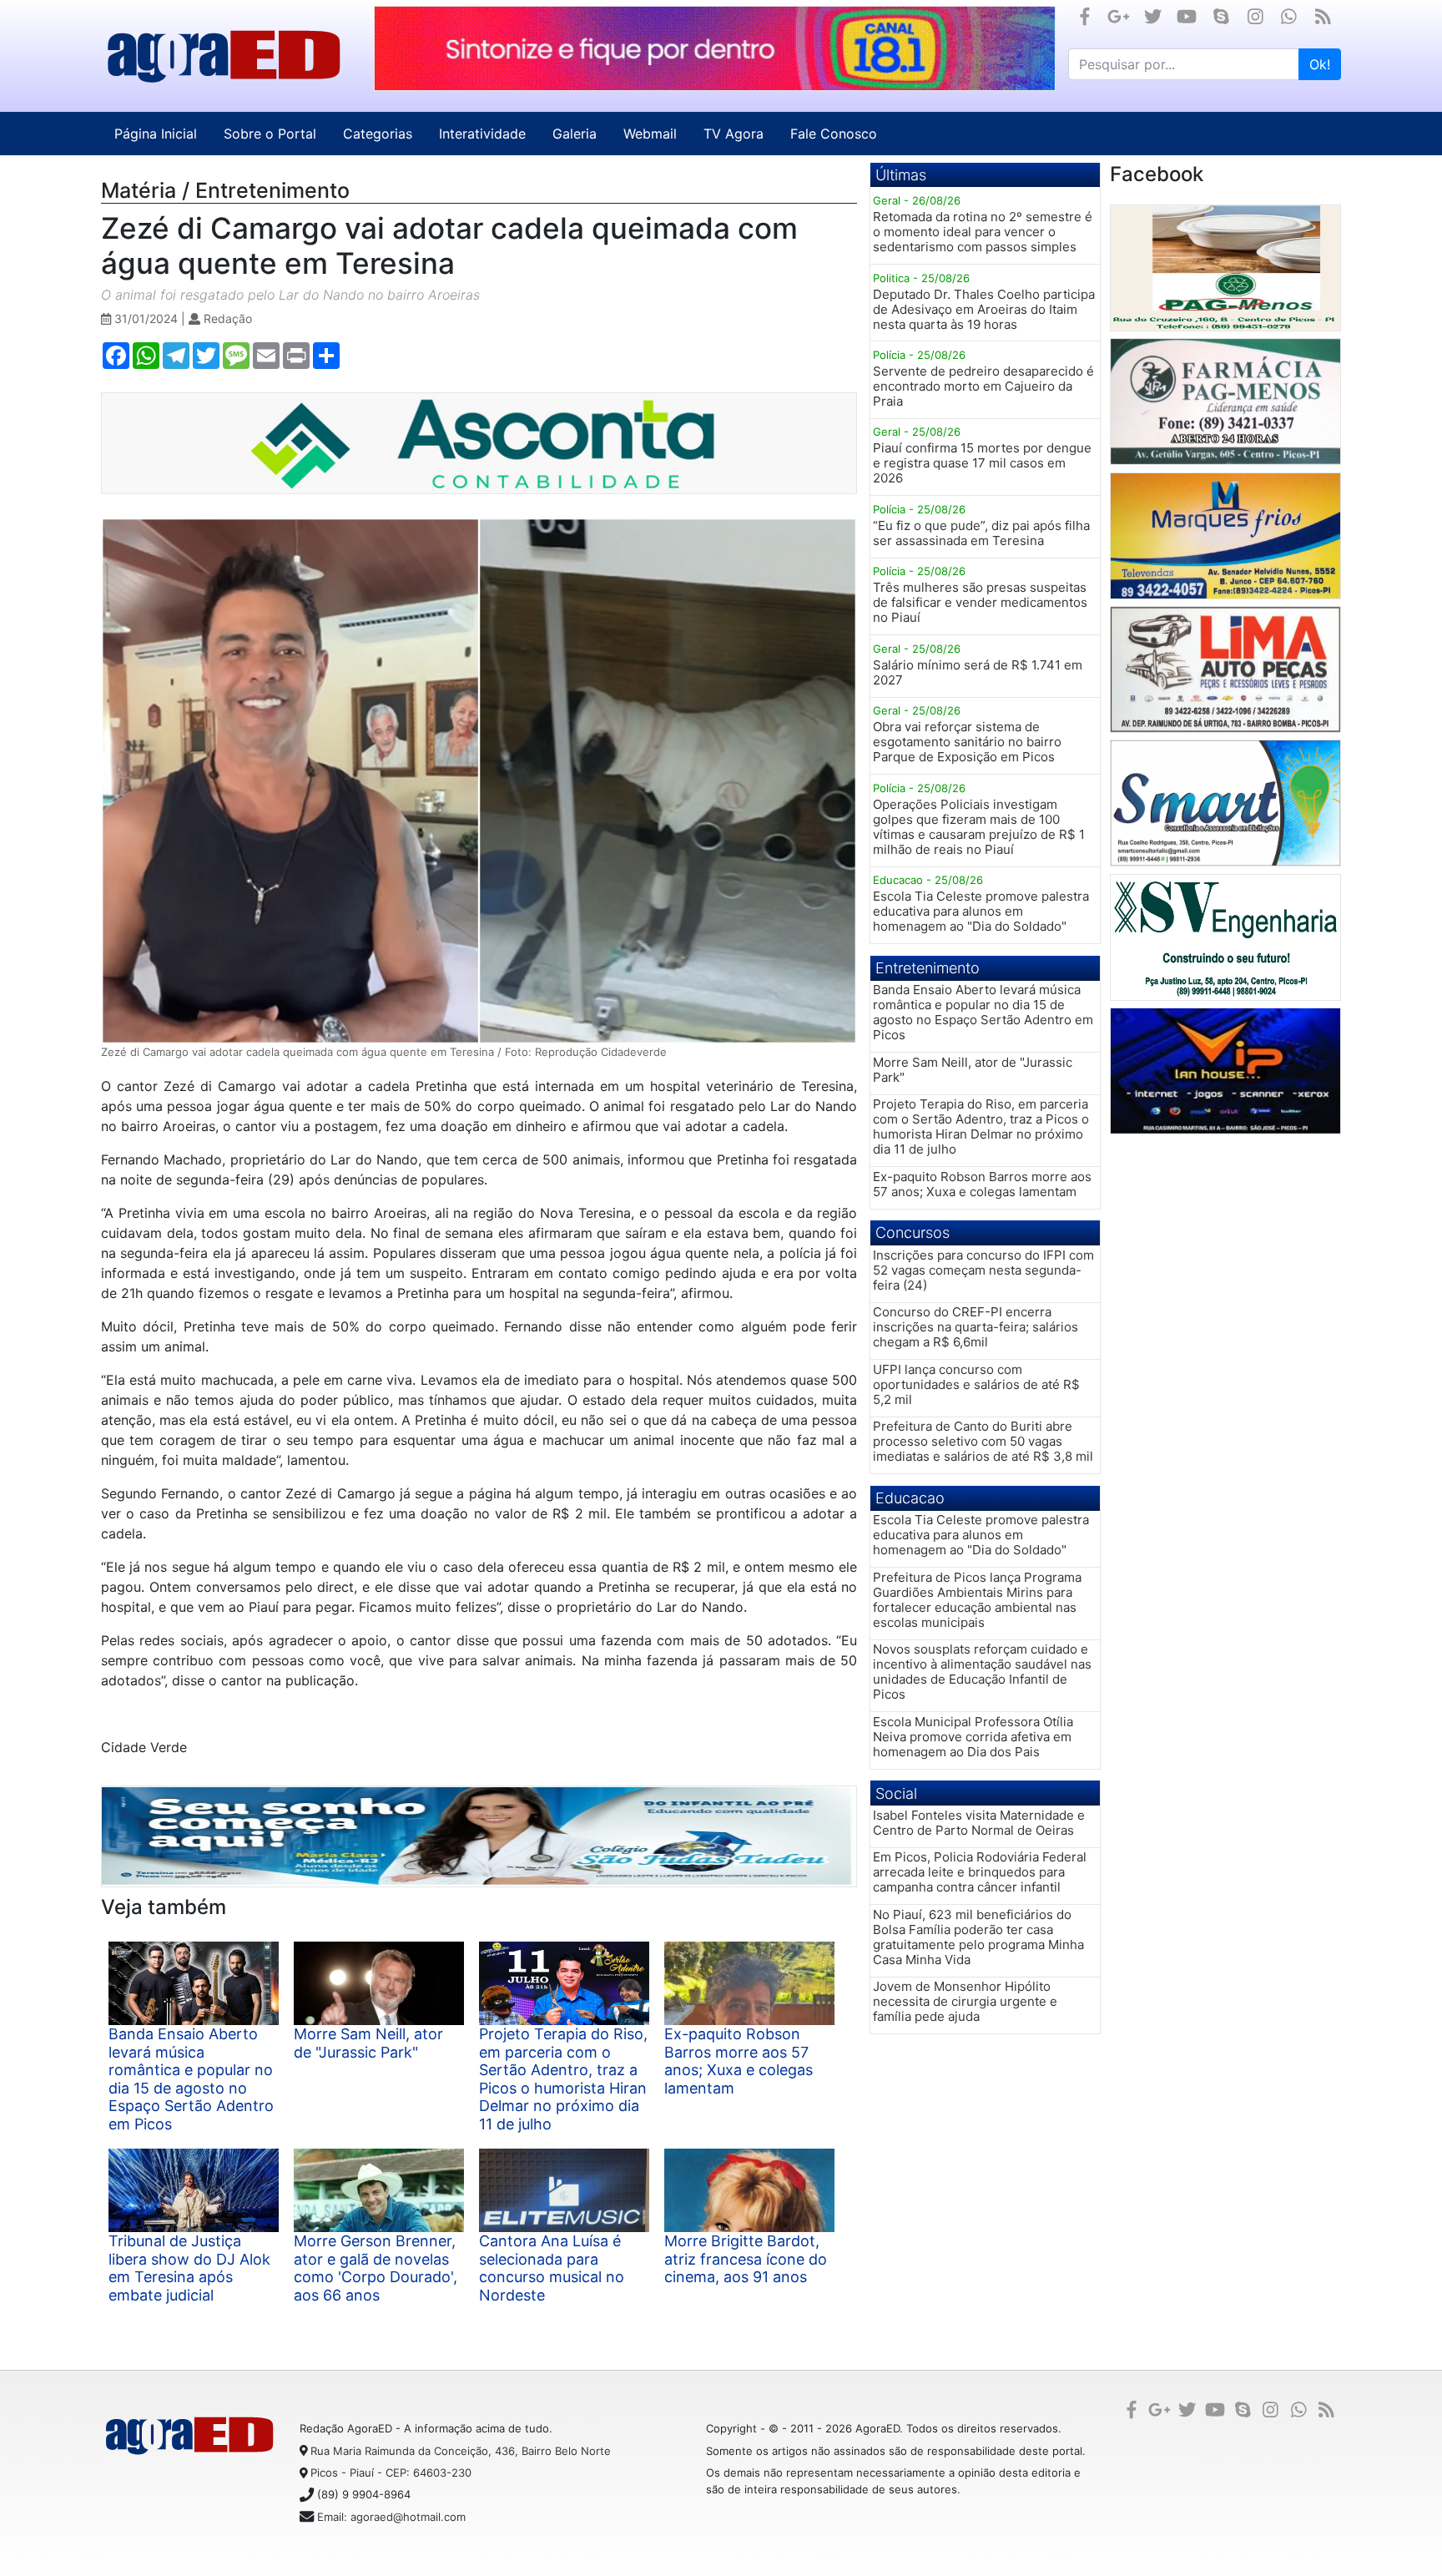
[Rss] (1323, 16)
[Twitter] (1153, 16)
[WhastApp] (1289, 16)
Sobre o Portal (270, 134)
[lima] (1225, 669)
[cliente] (1225, 1071)
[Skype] (1221, 16)
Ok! (1320, 64)
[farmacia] (1225, 402)
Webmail (650, 134)
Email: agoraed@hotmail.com (391, 2517)
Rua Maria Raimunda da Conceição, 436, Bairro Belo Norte (461, 2451)
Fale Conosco (834, 134)
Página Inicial (156, 134)
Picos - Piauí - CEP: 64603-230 (391, 2472)
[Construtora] (1225, 937)
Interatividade (482, 134)
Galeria (575, 134)
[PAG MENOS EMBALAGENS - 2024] (1225, 268)
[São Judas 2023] (479, 1836)
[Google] (1119, 16)
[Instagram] (1255, 16)
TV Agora (734, 134)
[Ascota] (479, 443)
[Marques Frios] (1225, 536)
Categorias (378, 134)
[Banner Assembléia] (715, 48)
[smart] (1225, 803)
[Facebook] (1085, 16)
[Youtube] (1187, 16)
